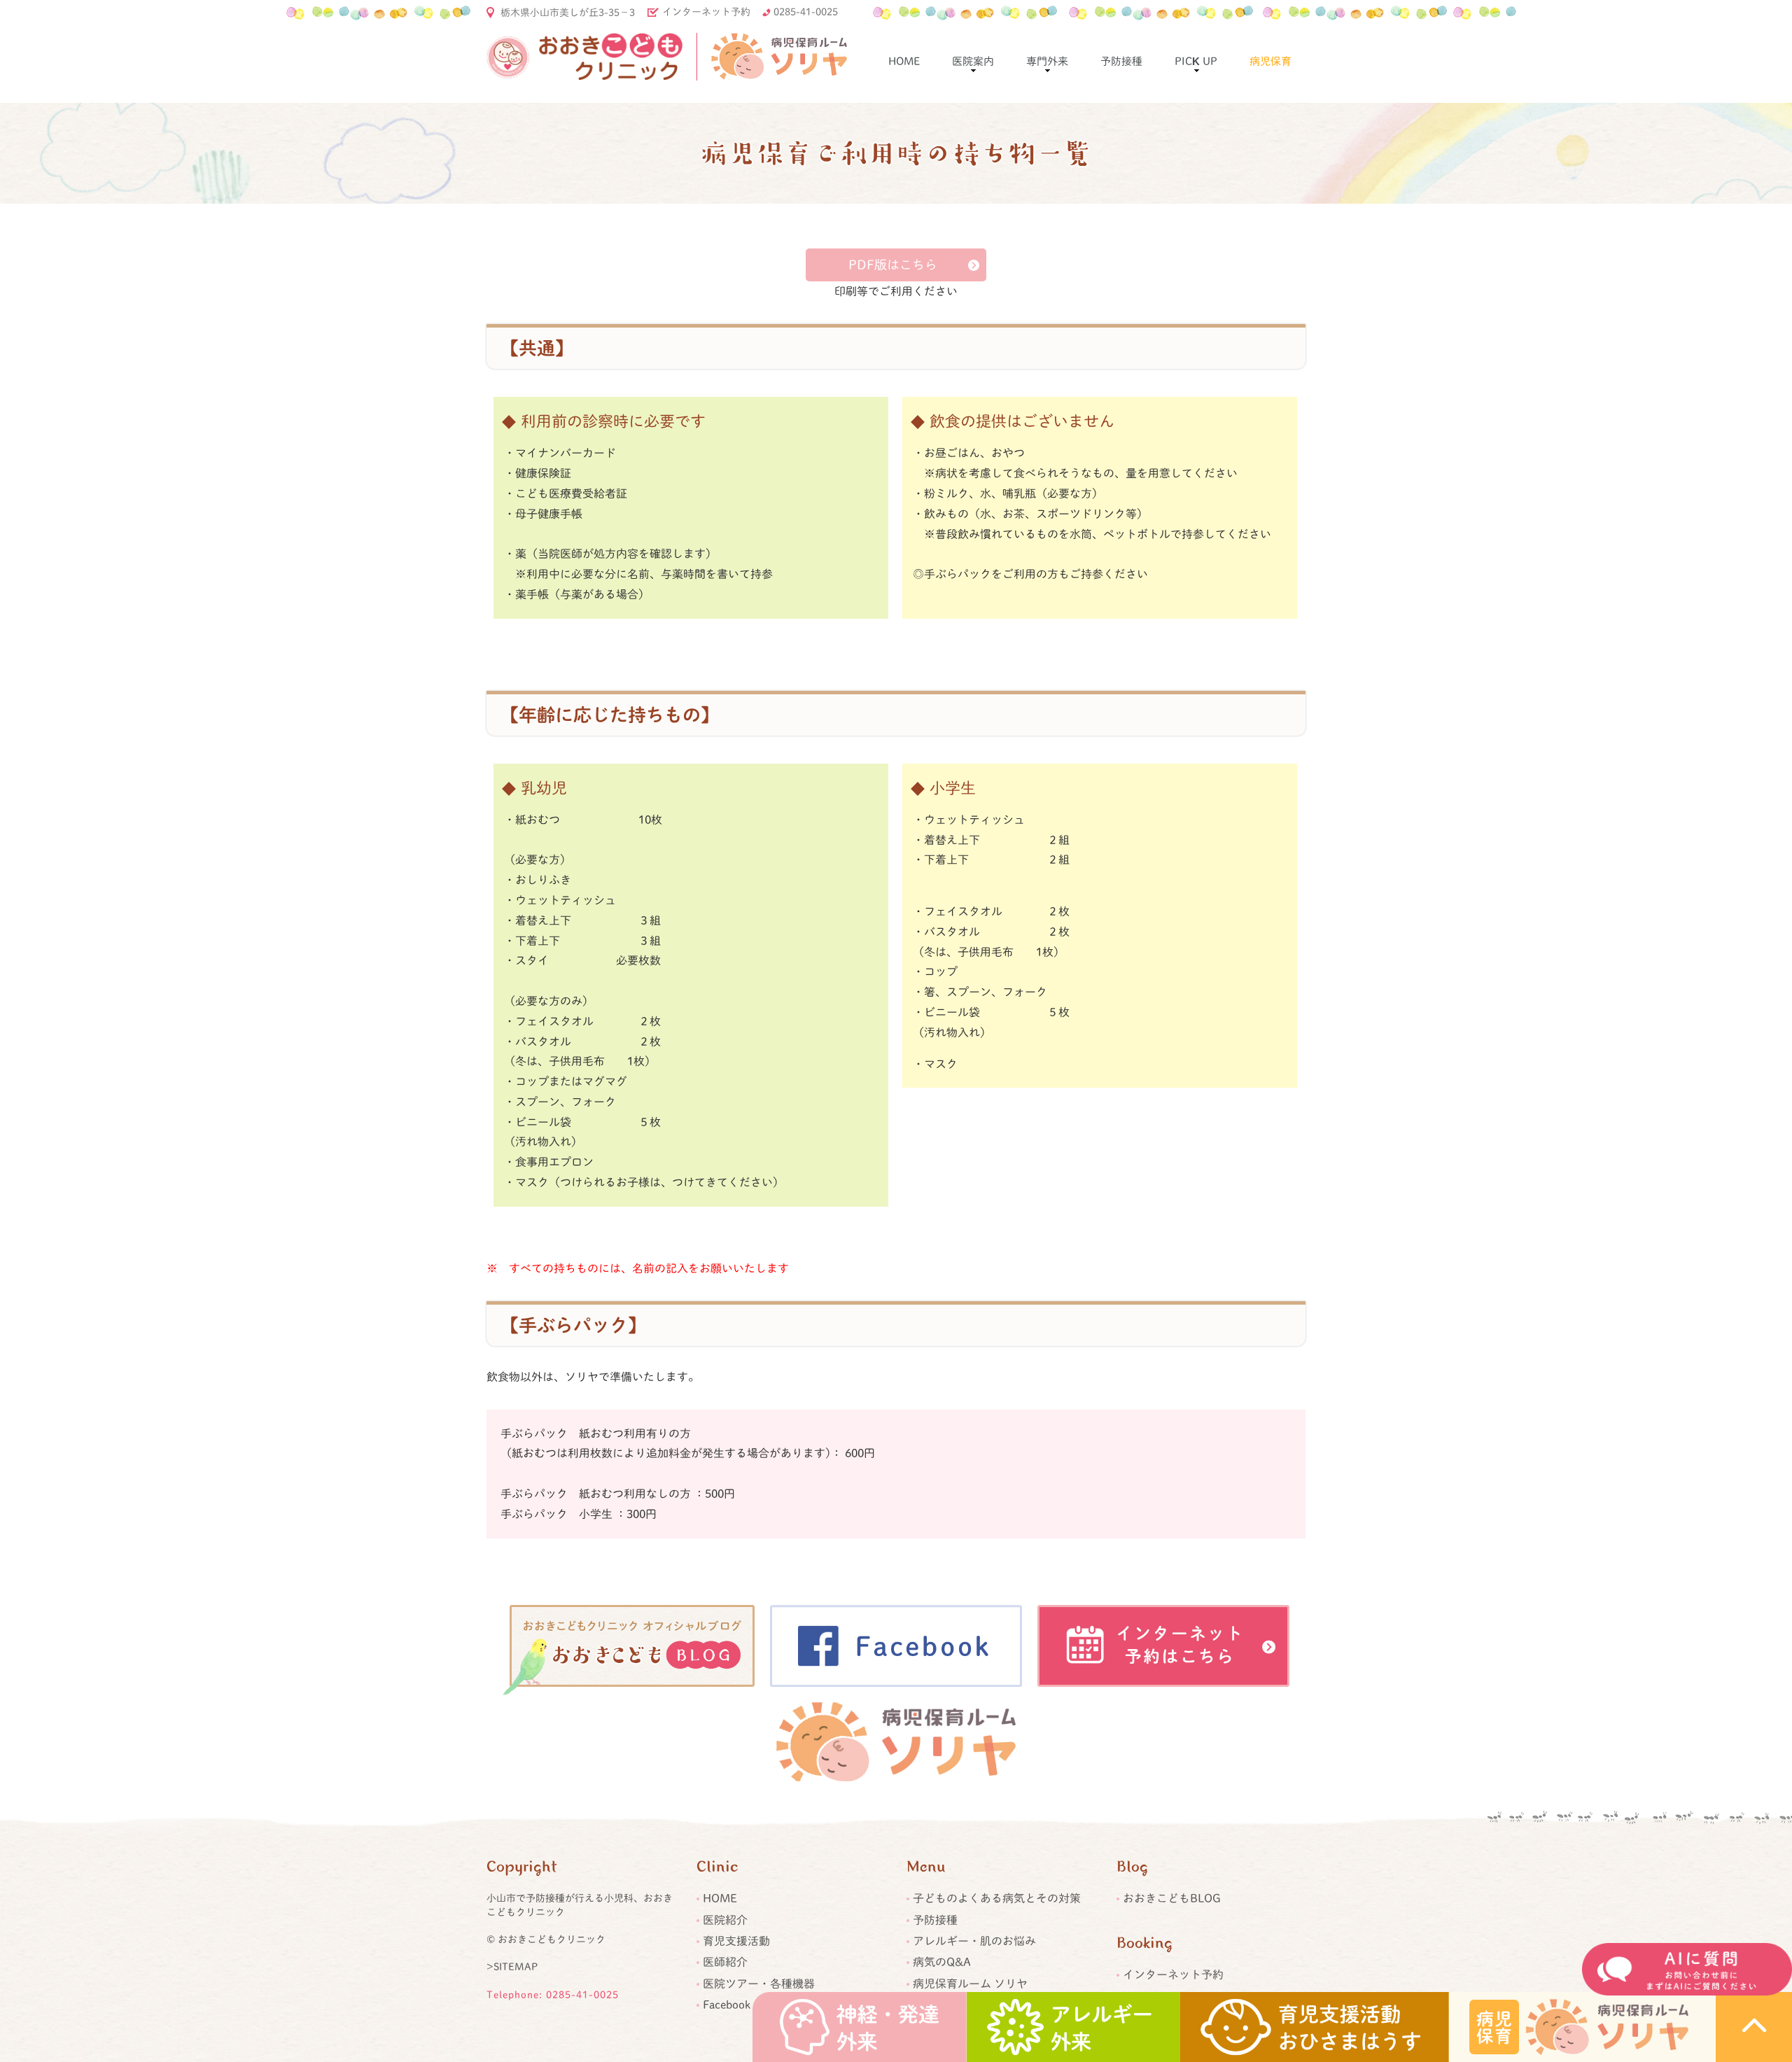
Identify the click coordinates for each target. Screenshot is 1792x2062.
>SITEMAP (512, 1967)
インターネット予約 (706, 12)
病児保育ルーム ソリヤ (970, 1984)
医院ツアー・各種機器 (759, 1984)
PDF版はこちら (893, 265)
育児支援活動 (736, 1941)
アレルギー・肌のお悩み (974, 1941)
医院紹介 (725, 1920)
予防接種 (1121, 61)
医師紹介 (725, 1962)
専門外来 (1047, 61)
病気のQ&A (942, 1962)
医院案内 (973, 61)
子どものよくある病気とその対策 (997, 1898)
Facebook (727, 2005)
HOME (720, 1898)
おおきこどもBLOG (1172, 1898)
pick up (1196, 61)
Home (904, 61)
